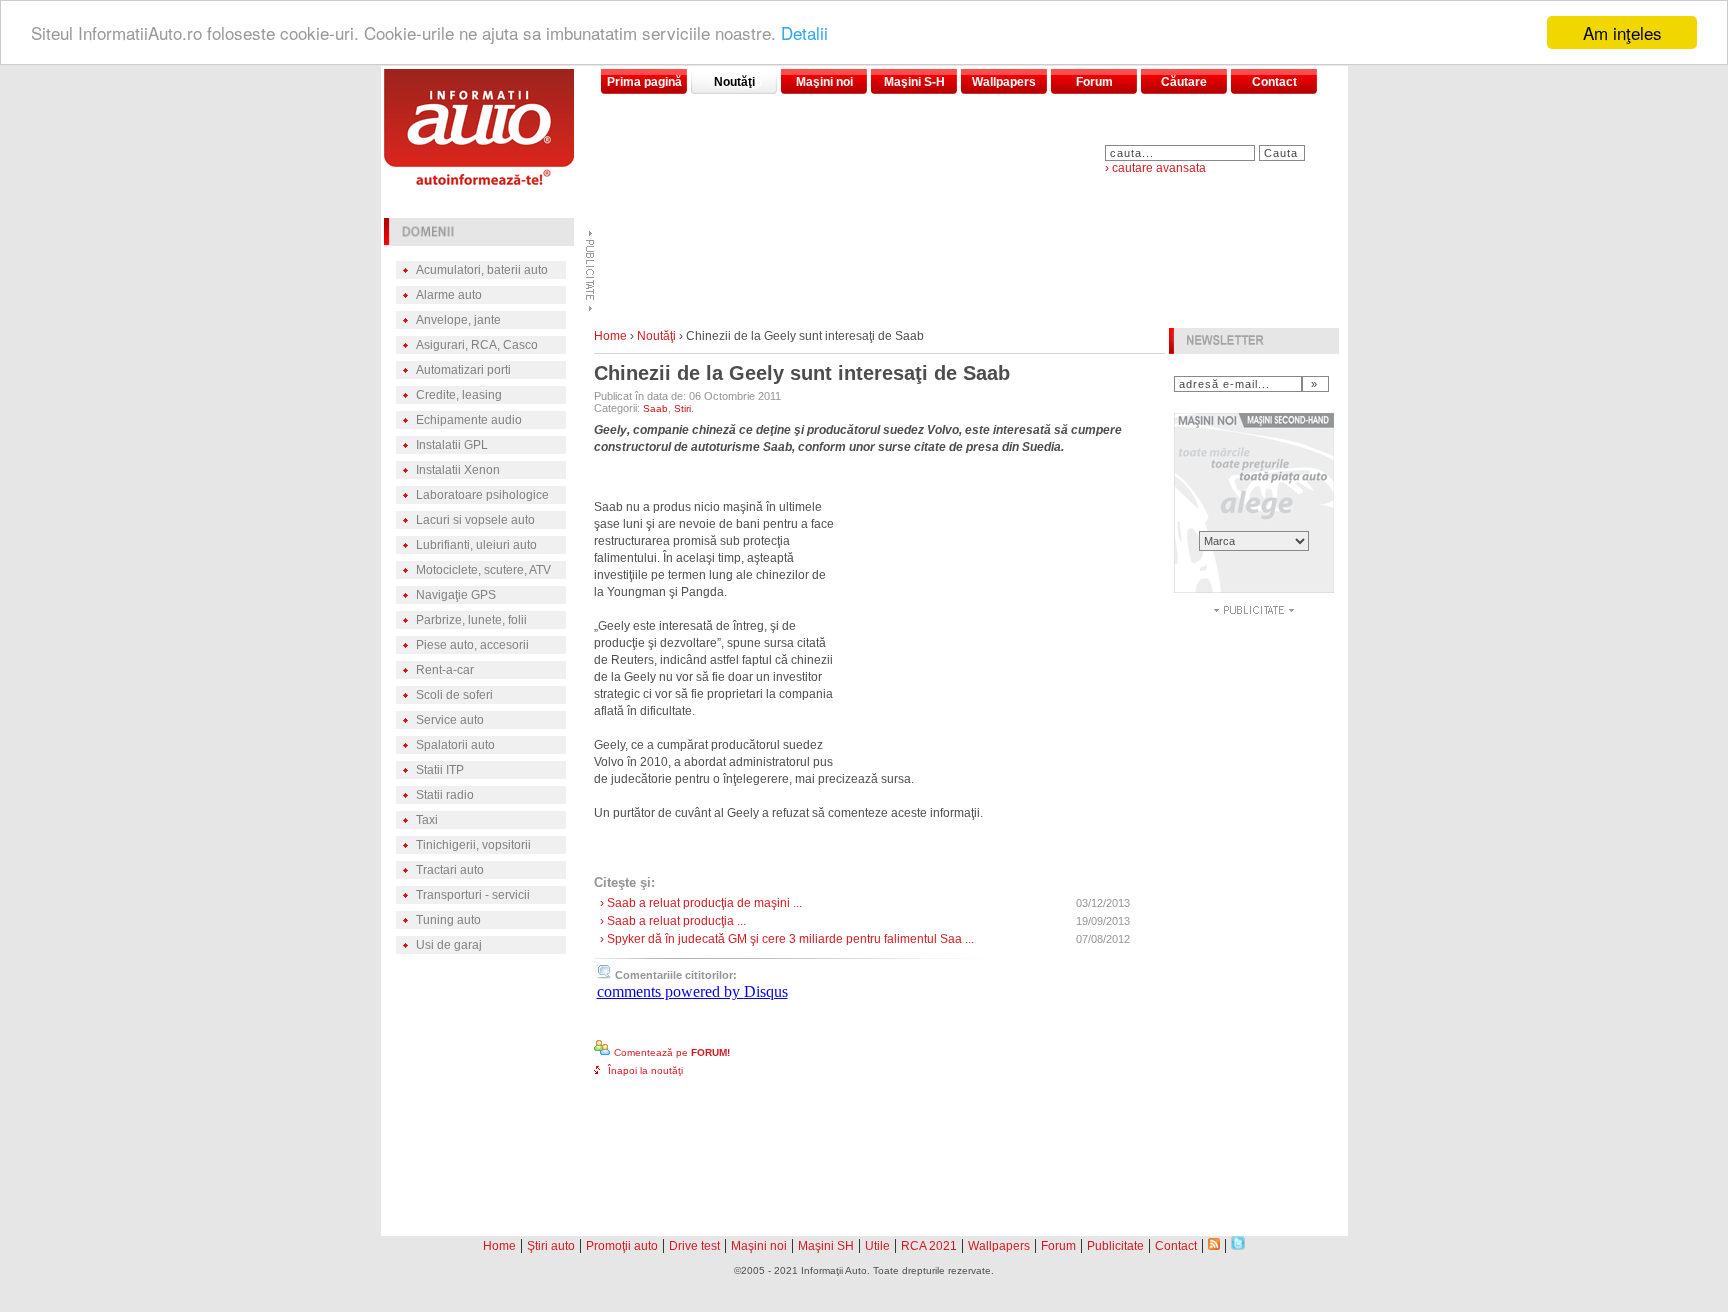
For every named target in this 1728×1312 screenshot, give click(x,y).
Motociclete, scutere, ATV (483, 570)
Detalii (804, 33)
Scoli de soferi (454, 695)
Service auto (450, 720)
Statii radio (445, 795)
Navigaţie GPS (456, 595)
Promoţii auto (622, 1246)
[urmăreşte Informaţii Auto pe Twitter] (1238, 1244)
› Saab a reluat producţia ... (673, 921)
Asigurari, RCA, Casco (477, 345)
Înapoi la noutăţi (645, 1070)
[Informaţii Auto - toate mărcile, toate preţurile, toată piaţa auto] (479, 179)
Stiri (682, 408)
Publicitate (1115, 1246)
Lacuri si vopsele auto (475, 520)
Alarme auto (449, 295)
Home (610, 336)
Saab (655, 408)
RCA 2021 (929, 1246)
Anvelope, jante (458, 320)
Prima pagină (644, 82)
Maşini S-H (914, 82)
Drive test (694, 1246)
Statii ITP (440, 770)
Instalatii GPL (452, 445)
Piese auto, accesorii (472, 645)
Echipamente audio (469, 420)
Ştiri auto (551, 1246)
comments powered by (692, 991)
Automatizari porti (463, 370)
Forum (1094, 82)
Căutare (1184, 82)
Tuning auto (448, 920)
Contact (1274, 82)
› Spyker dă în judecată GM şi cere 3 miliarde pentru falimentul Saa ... (787, 939)
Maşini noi (824, 82)
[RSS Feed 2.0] (1214, 1244)
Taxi (427, 820)
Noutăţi (734, 82)
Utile (877, 1246)
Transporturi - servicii (473, 895)
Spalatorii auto (455, 745)
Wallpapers (1004, 82)
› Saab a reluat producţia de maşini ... (701, 903)
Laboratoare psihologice (482, 495)
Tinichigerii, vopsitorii (473, 845)
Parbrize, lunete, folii (471, 620)
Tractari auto (450, 870)
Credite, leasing (459, 395)
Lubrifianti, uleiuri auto (476, 545)
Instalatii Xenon (458, 470)
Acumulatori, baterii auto (482, 270)
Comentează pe (672, 1052)
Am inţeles (1622, 32)
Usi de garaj (449, 945)
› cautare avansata (1155, 168)
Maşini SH (826, 1246)
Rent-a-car (445, 670)
